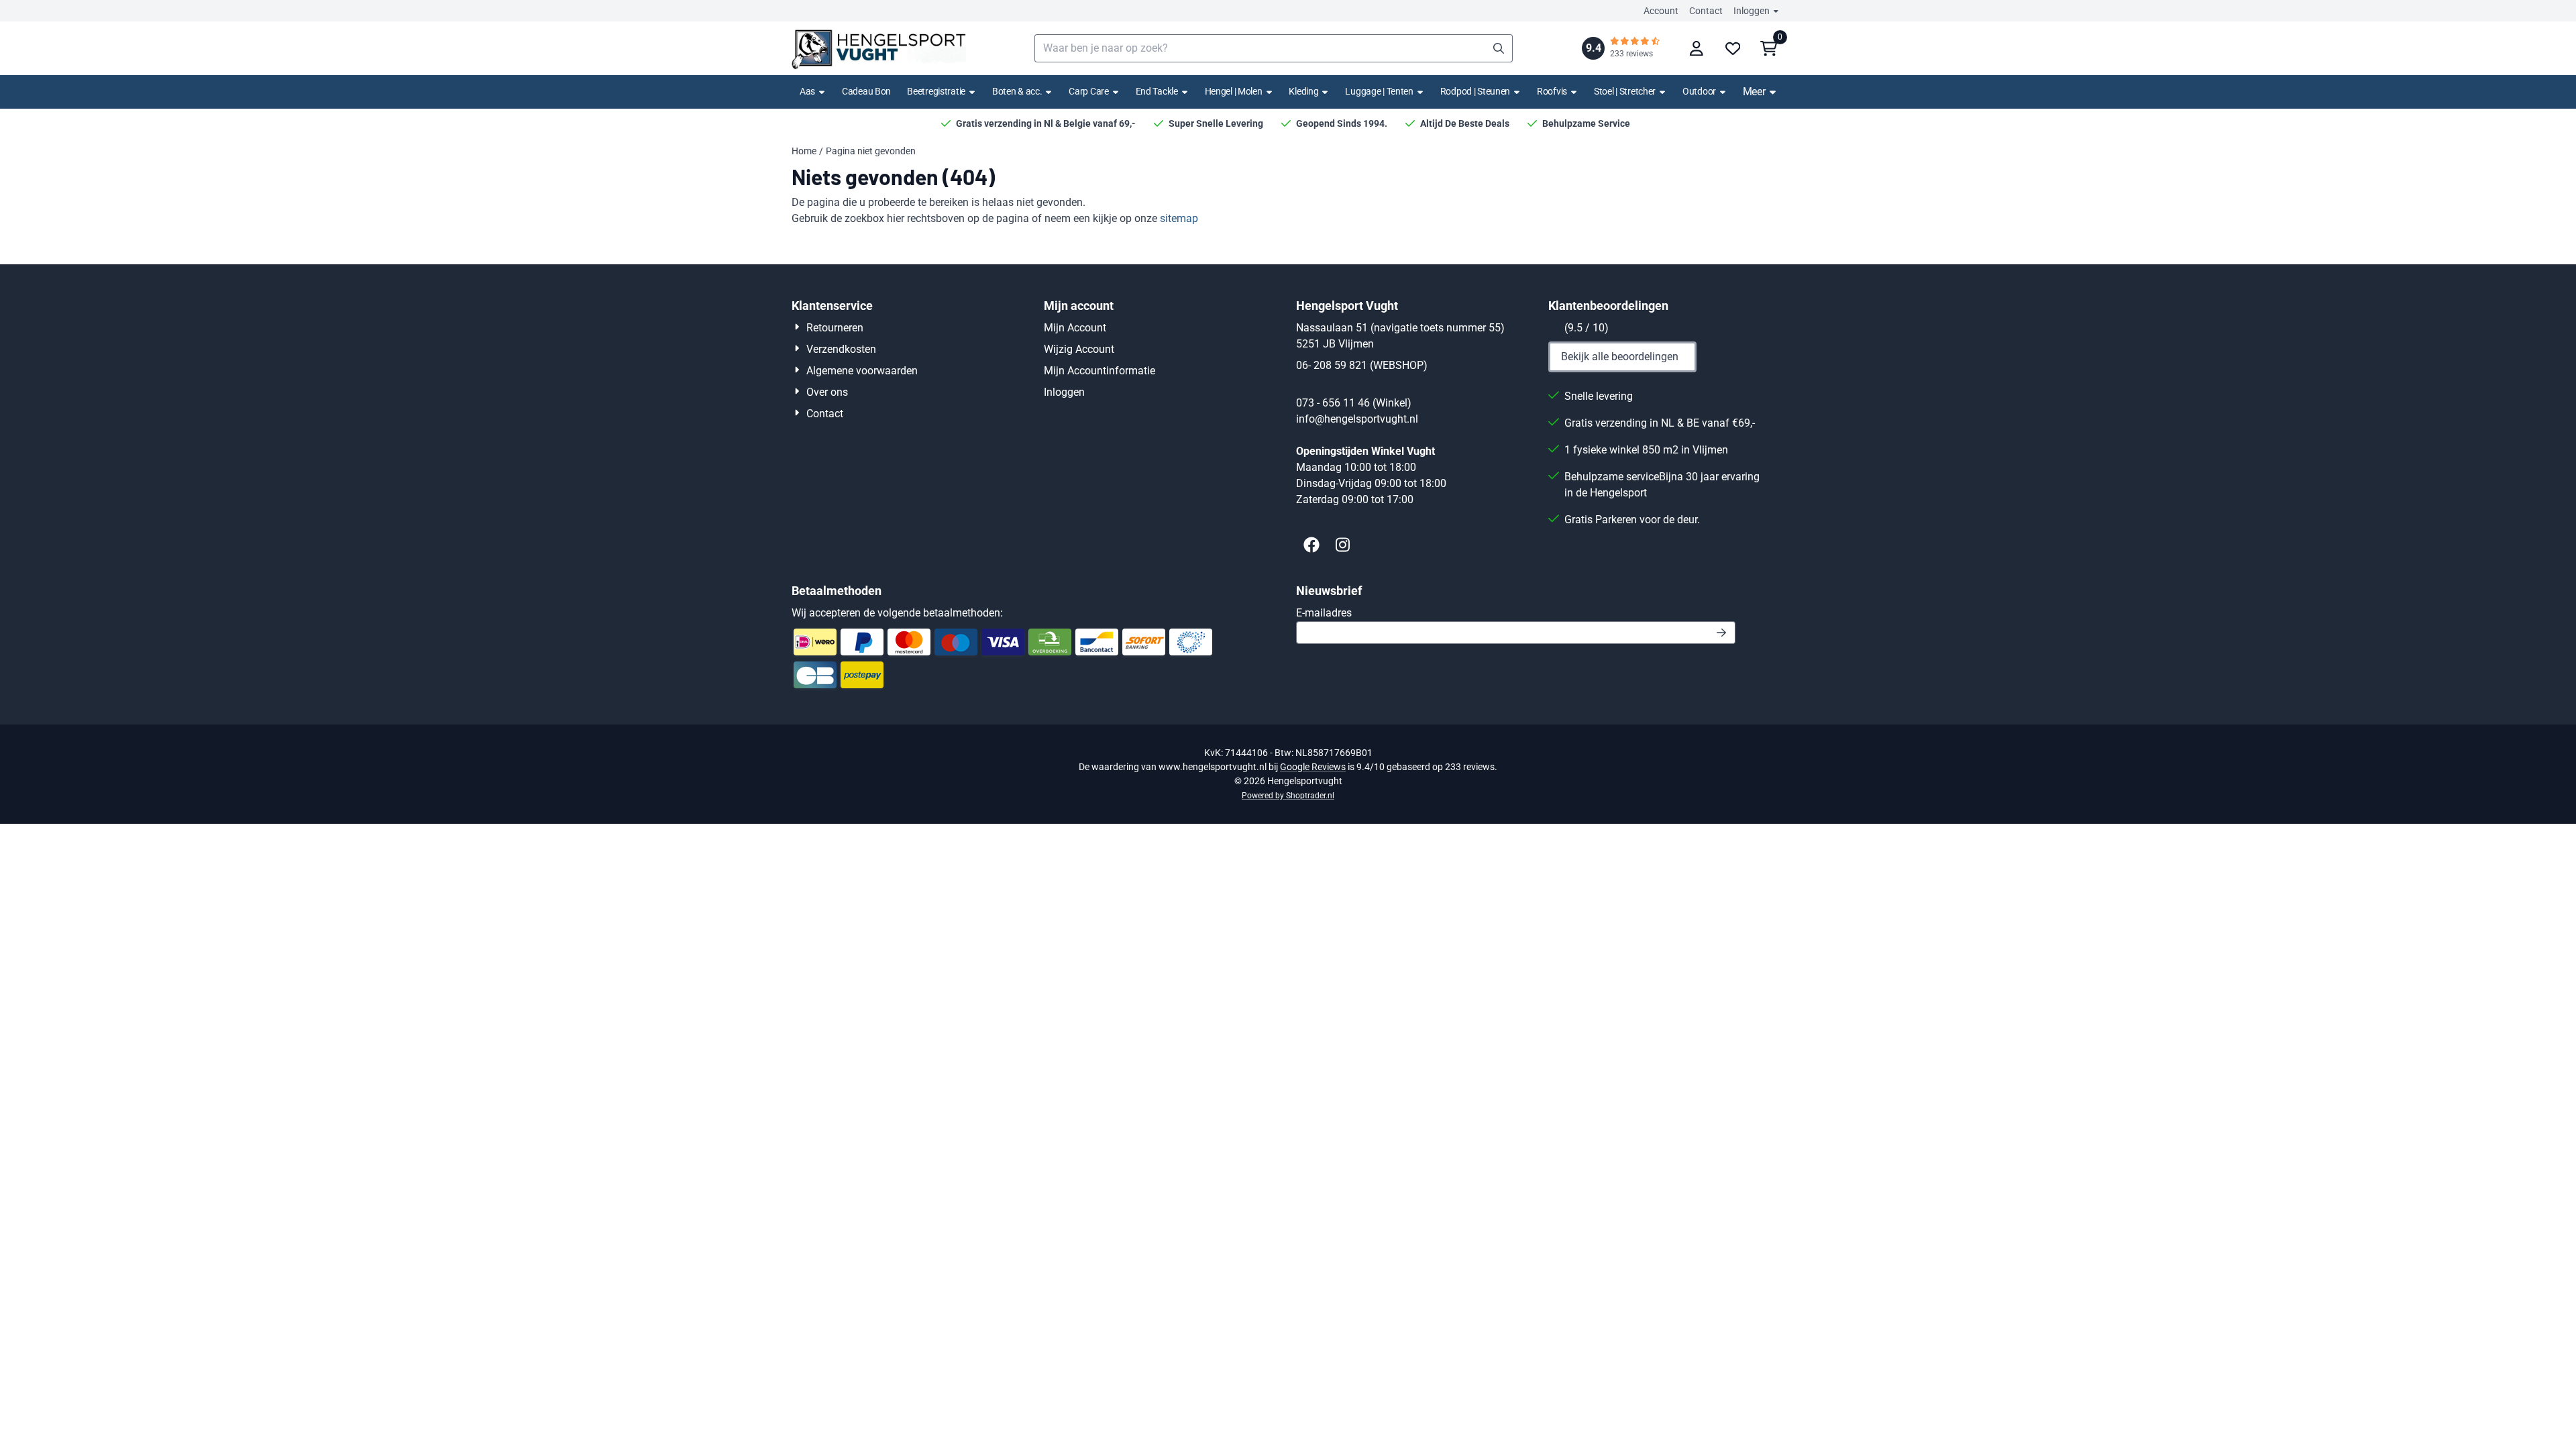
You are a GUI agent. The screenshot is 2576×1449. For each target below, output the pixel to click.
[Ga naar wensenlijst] (1733, 48)
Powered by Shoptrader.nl (1288, 796)
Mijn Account (1075, 328)
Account (1661, 11)
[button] (1697, 48)
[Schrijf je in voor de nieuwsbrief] (1722, 633)
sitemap (1179, 218)
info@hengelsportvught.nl (1357, 419)
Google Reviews (1313, 767)
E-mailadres (1419, 612)
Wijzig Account (1079, 349)
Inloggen (1752, 11)
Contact (1706, 11)
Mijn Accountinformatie (1099, 371)
